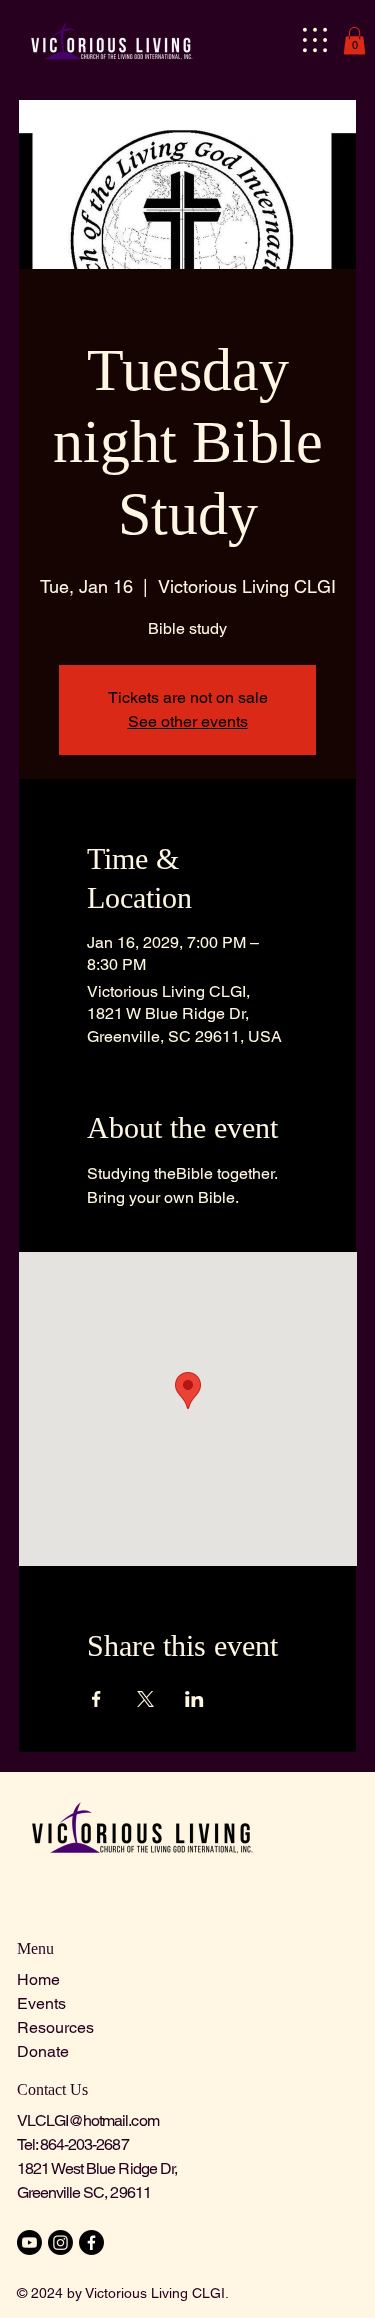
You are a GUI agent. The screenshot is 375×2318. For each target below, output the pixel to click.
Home (38, 1979)
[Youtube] (29, 2242)
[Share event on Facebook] (96, 1699)
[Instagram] (60, 2242)
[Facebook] (91, 2242)
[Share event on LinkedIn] (194, 1699)
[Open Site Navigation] (315, 40)
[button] (354, 40)
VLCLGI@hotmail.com (88, 2120)
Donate (43, 2051)
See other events (188, 721)
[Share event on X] (145, 1699)
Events (41, 2003)
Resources (55, 2027)
